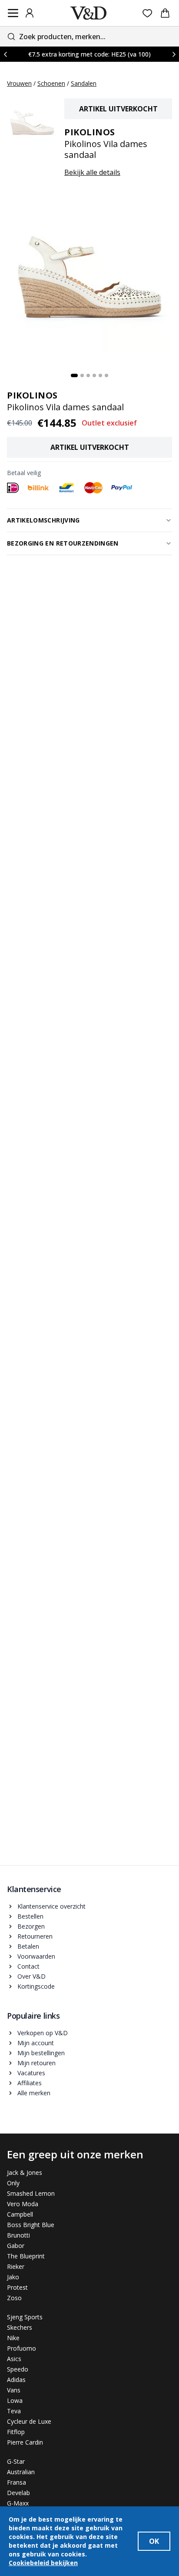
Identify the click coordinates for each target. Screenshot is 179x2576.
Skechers (20, 2327)
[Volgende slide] (174, 54)
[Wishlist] (148, 13)
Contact (28, 1966)
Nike (13, 2338)
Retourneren (35, 1936)
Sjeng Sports (25, 2317)
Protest (17, 2287)
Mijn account (36, 2043)
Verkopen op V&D (43, 2033)
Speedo (18, 2369)
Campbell (20, 2214)
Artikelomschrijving (43, 520)
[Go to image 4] (94, 375)
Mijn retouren (36, 2063)
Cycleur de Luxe (29, 2421)
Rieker (16, 2266)
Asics (14, 2359)
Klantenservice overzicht (51, 1906)
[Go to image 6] (106, 375)
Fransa (17, 2482)
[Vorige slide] (5, 54)
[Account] (30, 13)
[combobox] (89, 36)
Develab (18, 2493)
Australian (21, 2472)
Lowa (15, 2400)
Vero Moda (23, 2204)
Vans (14, 2390)
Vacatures (31, 2073)
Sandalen (84, 83)
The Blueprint (26, 2256)
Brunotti (18, 2235)
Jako (13, 2277)
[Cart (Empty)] (165, 13)
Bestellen (30, 1916)
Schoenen (51, 83)
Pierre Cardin (25, 2442)
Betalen (28, 1946)
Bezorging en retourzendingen (63, 543)
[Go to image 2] (82, 375)
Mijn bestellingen (41, 2053)
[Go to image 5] (100, 375)
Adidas (16, 2380)
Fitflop (16, 2432)
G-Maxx (18, 2503)
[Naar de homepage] (89, 13)
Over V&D (31, 1976)
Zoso (14, 2298)
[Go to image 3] (88, 375)
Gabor (16, 2246)
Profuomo (22, 2348)
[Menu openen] (13, 13)
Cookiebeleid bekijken (43, 2563)
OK (154, 2541)
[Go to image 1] (74, 375)
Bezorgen (31, 1926)
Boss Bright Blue (31, 2225)
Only (13, 2183)
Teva (14, 2411)
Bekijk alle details (92, 172)
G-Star (16, 2461)
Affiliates (30, 2083)
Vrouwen (19, 83)
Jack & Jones (25, 2172)
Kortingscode (36, 1986)
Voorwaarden (36, 1956)
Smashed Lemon (31, 2193)
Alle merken (34, 2093)
